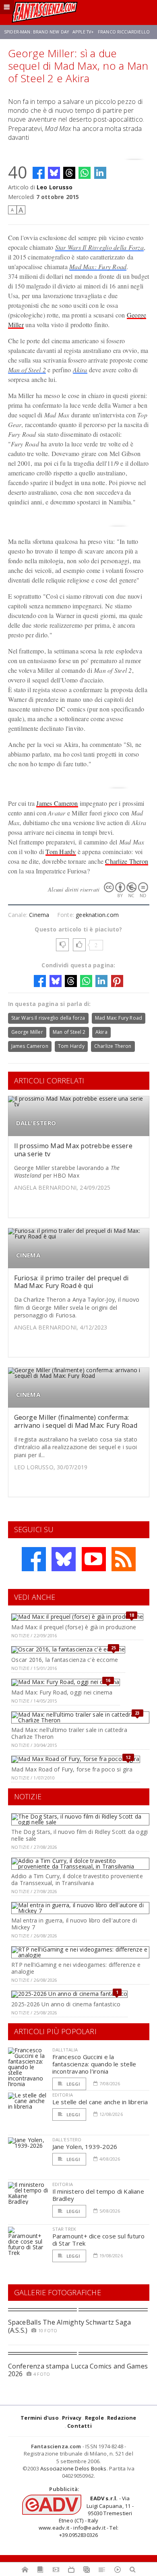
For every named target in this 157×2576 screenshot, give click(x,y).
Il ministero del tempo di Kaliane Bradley (98, 2195)
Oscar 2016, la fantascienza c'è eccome (65, 1660)
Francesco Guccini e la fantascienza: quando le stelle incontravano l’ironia (94, 2064)
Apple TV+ (83, 32)
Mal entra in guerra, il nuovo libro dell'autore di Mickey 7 (74, 1924)
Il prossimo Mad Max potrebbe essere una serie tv (73, 1150)
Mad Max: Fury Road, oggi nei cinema (62, 1692)
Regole (94, 2418)
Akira (80, 370)
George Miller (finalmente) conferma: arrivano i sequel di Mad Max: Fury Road (76, 1421)
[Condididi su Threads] (69, 173)
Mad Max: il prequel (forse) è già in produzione (74, 1627)
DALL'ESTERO (36, 1123)
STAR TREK (64, 2229)
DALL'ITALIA (65, 2050)
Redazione (122, 2418)
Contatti (80, 2426)
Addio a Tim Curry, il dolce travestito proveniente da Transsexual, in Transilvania (77, 1879)
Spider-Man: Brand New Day (36, 32)
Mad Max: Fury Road (98, 267)
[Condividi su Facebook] (39, 173)
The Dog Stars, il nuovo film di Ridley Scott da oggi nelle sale (80, 1835)
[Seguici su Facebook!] (34, 1559)
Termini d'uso (40, 2418)
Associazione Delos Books (73, 2468)
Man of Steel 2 (27, 370)
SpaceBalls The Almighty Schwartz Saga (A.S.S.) (70, 2326)
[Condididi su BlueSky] (54, 173)
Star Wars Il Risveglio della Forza (99, 247)
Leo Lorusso (55, 187)
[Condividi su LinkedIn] (100, 173)
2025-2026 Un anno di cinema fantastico (66, 2004)
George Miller (27, 1032)
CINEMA (28, 1255)
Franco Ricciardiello (124, 32)
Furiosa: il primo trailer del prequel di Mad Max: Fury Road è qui (71, 1282)
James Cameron (57, 803)
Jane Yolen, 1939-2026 (85, 2147)
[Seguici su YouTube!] (94, 1559)
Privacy (72, 2418)
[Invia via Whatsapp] (85, 173)
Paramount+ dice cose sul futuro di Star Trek (99, 2240)
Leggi (73, 2084)
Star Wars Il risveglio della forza (48, 1018)
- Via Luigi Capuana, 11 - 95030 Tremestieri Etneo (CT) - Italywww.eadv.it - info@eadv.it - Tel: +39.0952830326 (86, 2517)
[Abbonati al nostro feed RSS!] (124, 1559)
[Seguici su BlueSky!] (64, 1559)
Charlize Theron (127, 861)
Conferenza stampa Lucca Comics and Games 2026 (78, 2370)
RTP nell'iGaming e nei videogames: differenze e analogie (76, 1968)
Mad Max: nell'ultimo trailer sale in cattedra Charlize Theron (69, 1733)
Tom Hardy (61, 851)
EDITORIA (63, 2095)
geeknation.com (97, 915)
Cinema (39, 915)
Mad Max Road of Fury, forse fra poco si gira (72, 1769)
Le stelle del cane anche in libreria (100, 2102)
